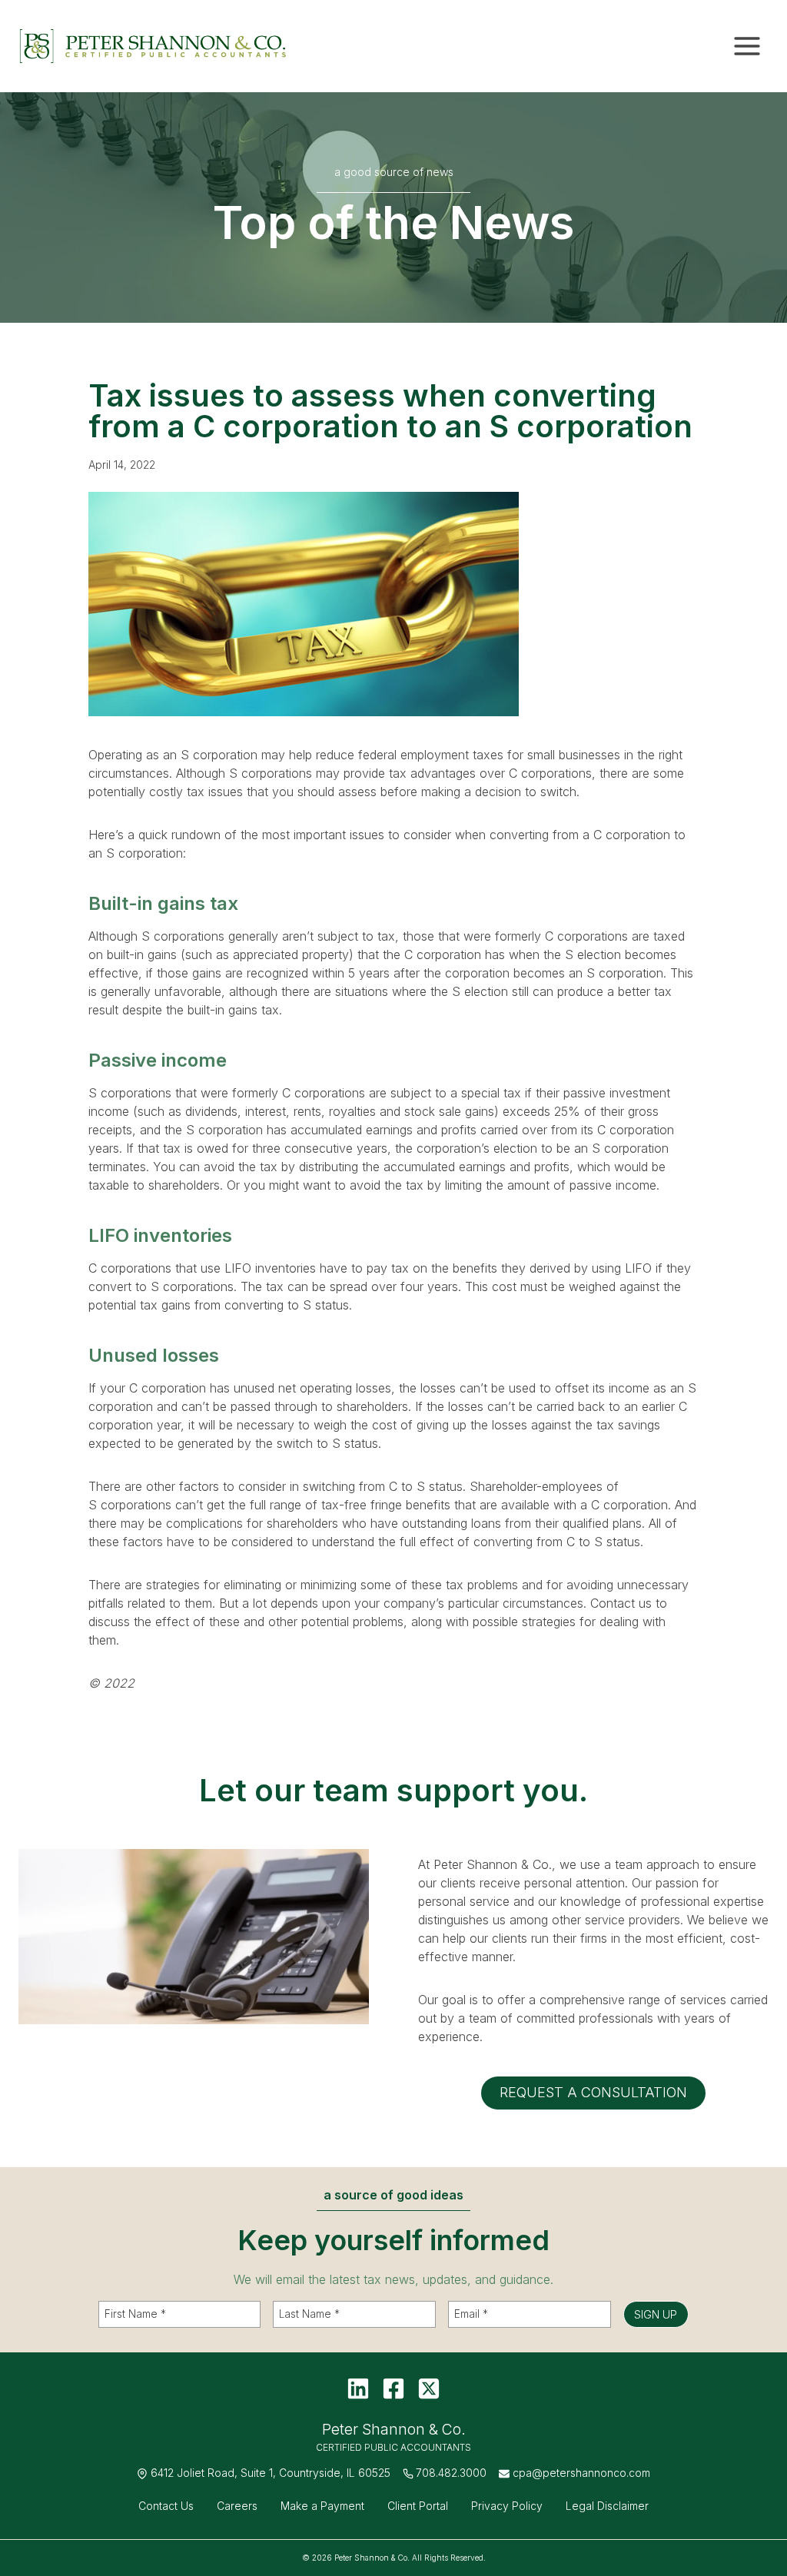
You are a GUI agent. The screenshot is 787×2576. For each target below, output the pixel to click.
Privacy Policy (507, 2506)
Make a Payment (322, 2506)
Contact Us (166, 2506)
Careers (237, 2506)
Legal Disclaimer (607, 2506)
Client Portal (418, 2506)
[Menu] (747, 46)
